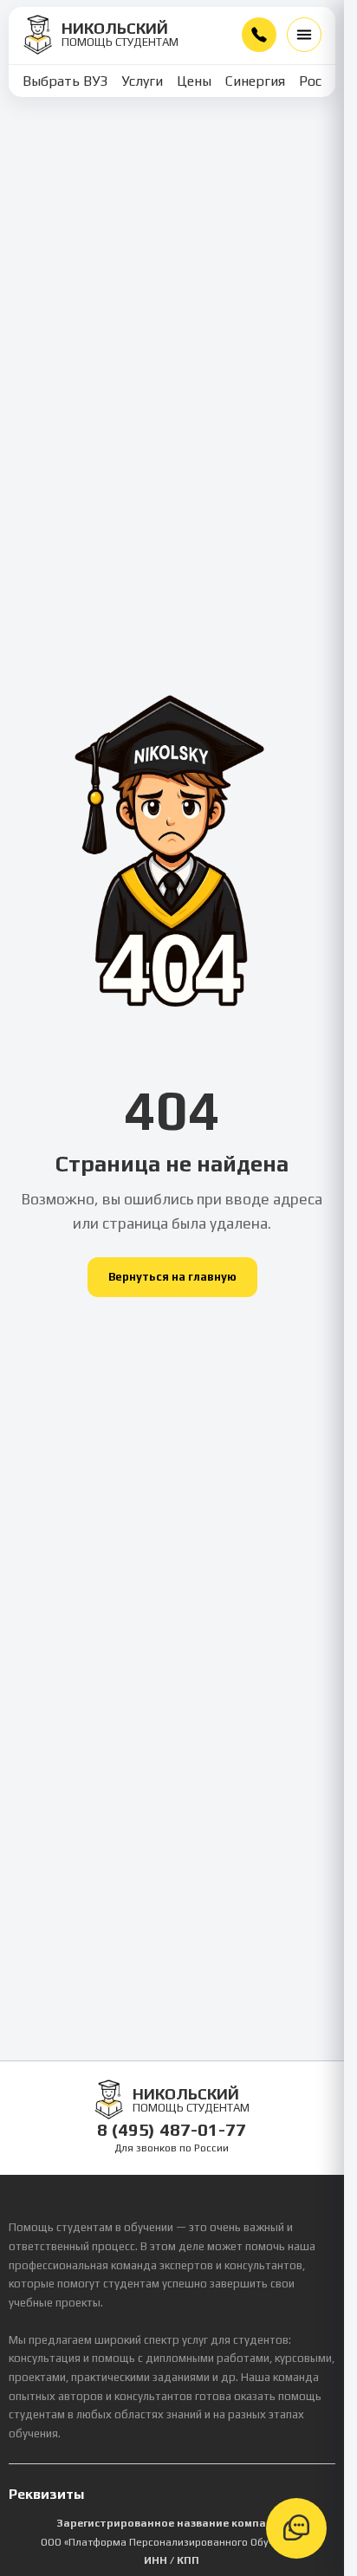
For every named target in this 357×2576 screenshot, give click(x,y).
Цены (194, 81)
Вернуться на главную (172, 1277)
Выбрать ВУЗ (65, 81)
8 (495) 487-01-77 (259, 35)
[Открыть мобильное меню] (304, 35)
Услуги (142, 81)
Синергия (255, 81)
